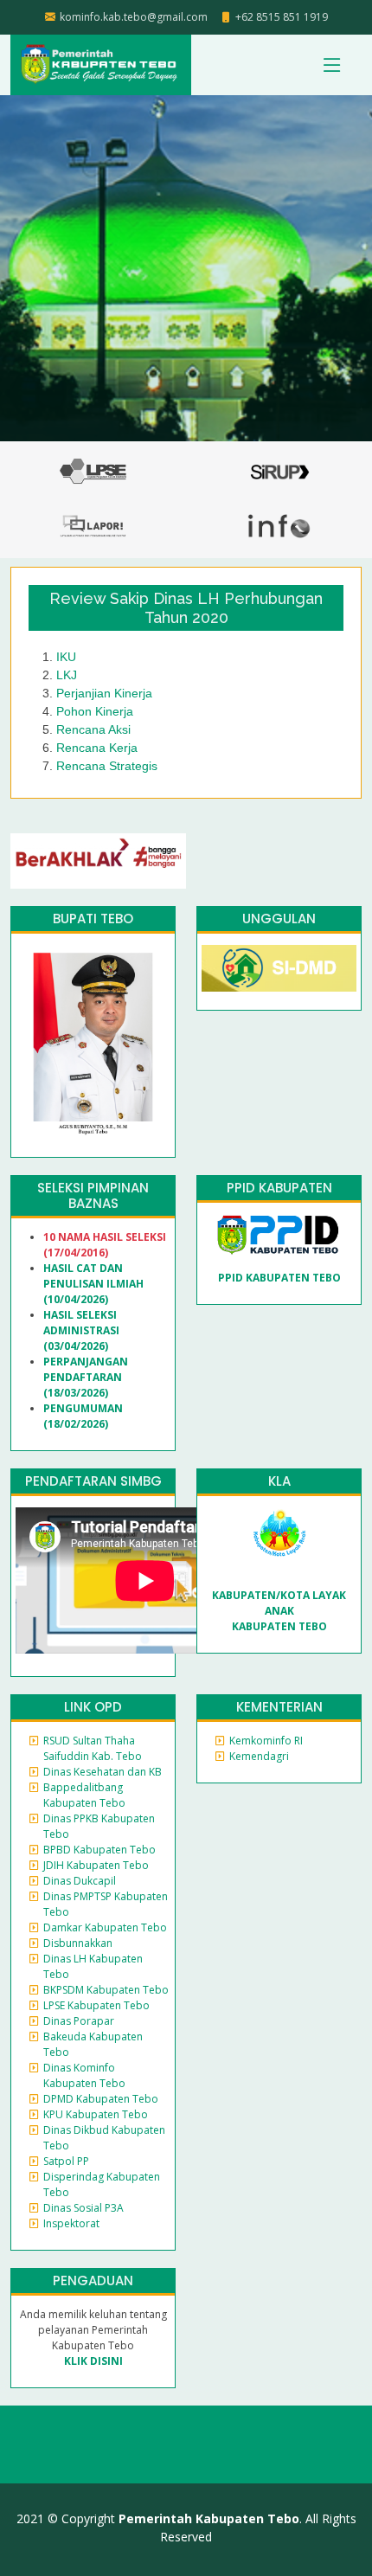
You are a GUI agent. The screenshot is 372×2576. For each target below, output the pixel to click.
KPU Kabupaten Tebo (96, 2114)
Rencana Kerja (97, 748)
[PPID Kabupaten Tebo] (279, 1234)
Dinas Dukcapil (80, 1881)
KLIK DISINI (93, 2361)
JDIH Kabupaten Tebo (96, 1865)
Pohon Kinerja (95, 711)
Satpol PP (66, 2161)
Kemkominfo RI (266, 1741)
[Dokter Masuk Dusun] (279, 967)
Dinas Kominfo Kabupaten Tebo (84, 2075)
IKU (66, 657)
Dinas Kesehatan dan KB (103, 1772)
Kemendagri (259, 1756)
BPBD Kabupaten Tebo (99, 1850)
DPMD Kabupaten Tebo (101, 2099)
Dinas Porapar (79, 2021)
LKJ (67, 675)
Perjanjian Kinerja (104, 693)
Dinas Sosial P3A (83, 2208)
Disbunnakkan (78, 1943)
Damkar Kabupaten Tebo (105, 1927)
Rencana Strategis (107, 766)
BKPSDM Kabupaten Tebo (106, 1990)
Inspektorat (71, 2223)
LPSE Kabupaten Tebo (96, 2005)
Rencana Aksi (93, 729)
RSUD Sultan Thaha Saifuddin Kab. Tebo (93, 1748)
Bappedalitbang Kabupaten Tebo (84, 1795)
